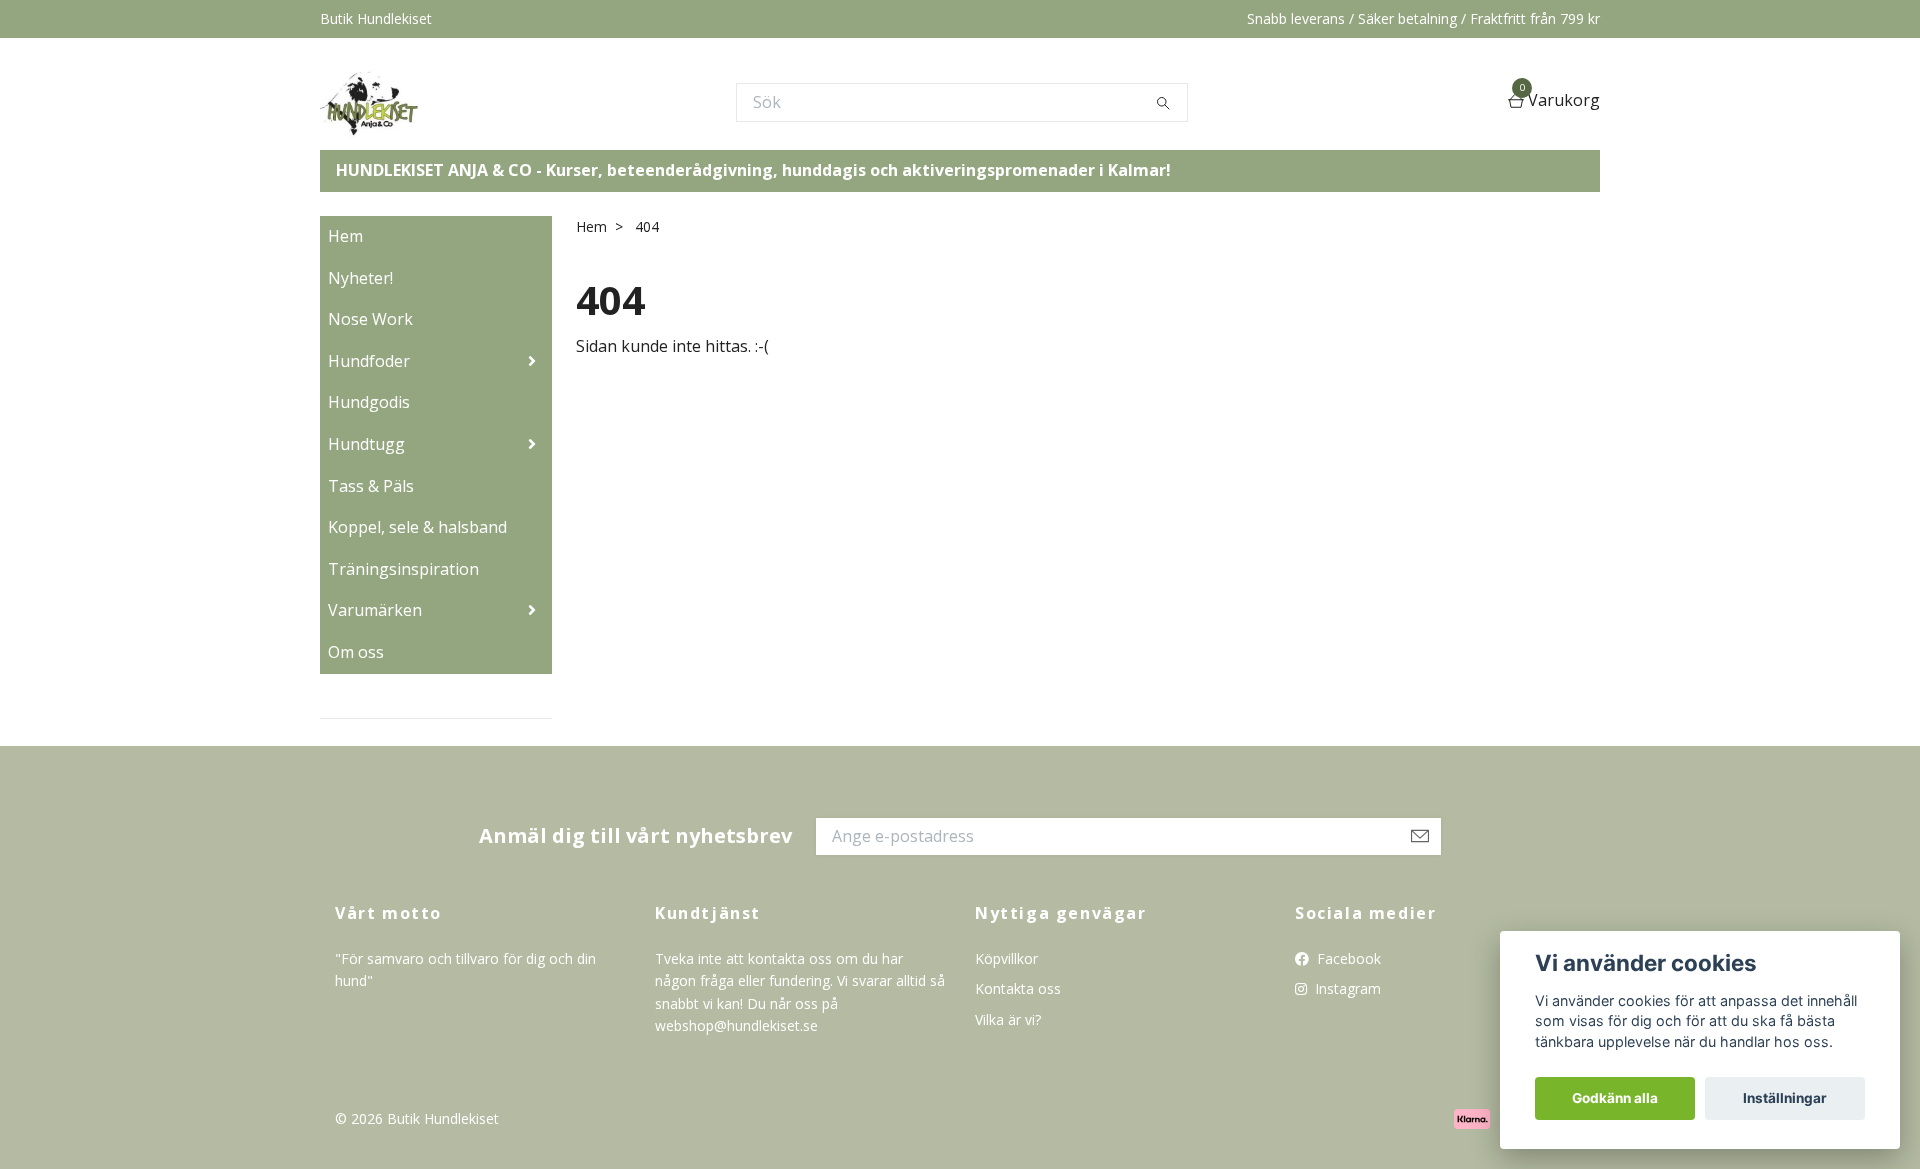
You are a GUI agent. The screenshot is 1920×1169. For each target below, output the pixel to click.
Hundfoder (369, 361)
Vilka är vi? (1008, 1019)
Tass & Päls (371, 486)
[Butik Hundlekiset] (369, 102)
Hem (345, 236)
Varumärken (375, 610)
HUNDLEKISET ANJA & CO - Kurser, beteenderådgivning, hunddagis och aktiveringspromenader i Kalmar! (753, 170)
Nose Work (370, 319)
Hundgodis (369, 402)
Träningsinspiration (403, 569)
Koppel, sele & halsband (417, 527)
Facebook (1347, 958)
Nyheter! (360, 278)
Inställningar (1785, 1098)
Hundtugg (366, 444)
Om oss (356, 652)
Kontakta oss (1018, 988)
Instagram (1346, 988)
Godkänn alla (1615, 1098)
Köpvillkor (1006, 958)
